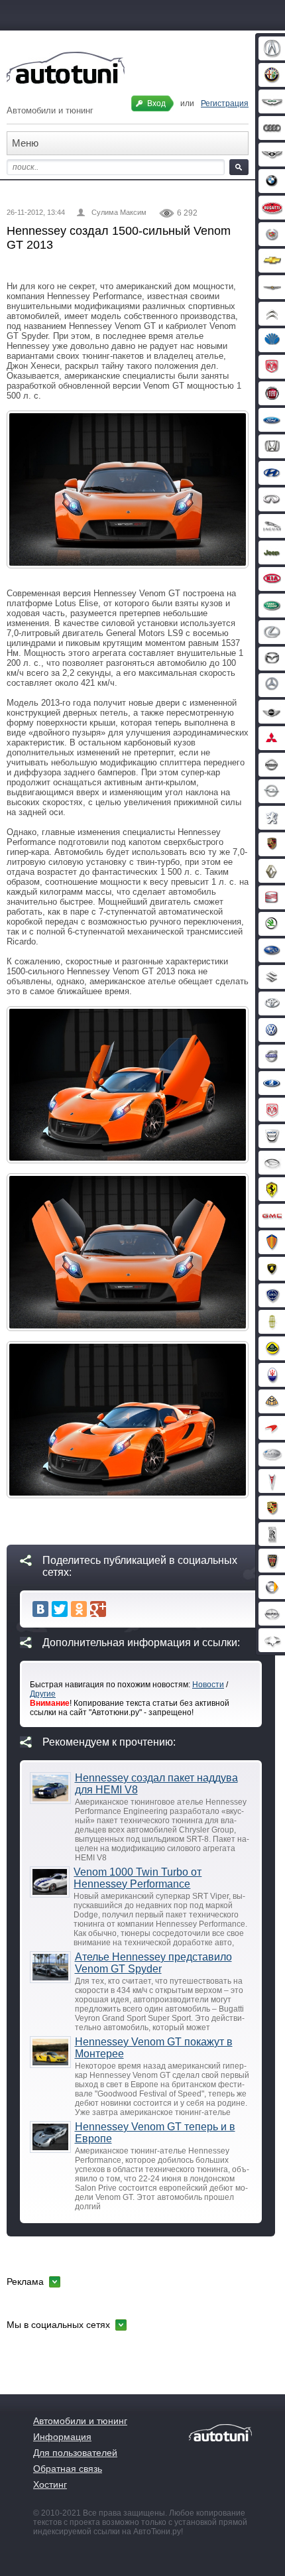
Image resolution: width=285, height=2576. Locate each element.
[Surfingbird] (117, 1609)
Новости (208, 1685)
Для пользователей (75, 2453)
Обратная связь (68, 2469)
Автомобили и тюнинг (80, 2421)
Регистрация (225, 103)
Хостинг (50, 2484)
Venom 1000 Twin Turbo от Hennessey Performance (138, 1878)
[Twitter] (60, 1609)
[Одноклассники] (79, 1609)
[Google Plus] (98, 1609)
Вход (156, 103)
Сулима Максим (119, 212)
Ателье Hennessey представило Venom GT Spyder (153, 1963)
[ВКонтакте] (40, 1609)
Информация (62, 2437)
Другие (43, 1694)
